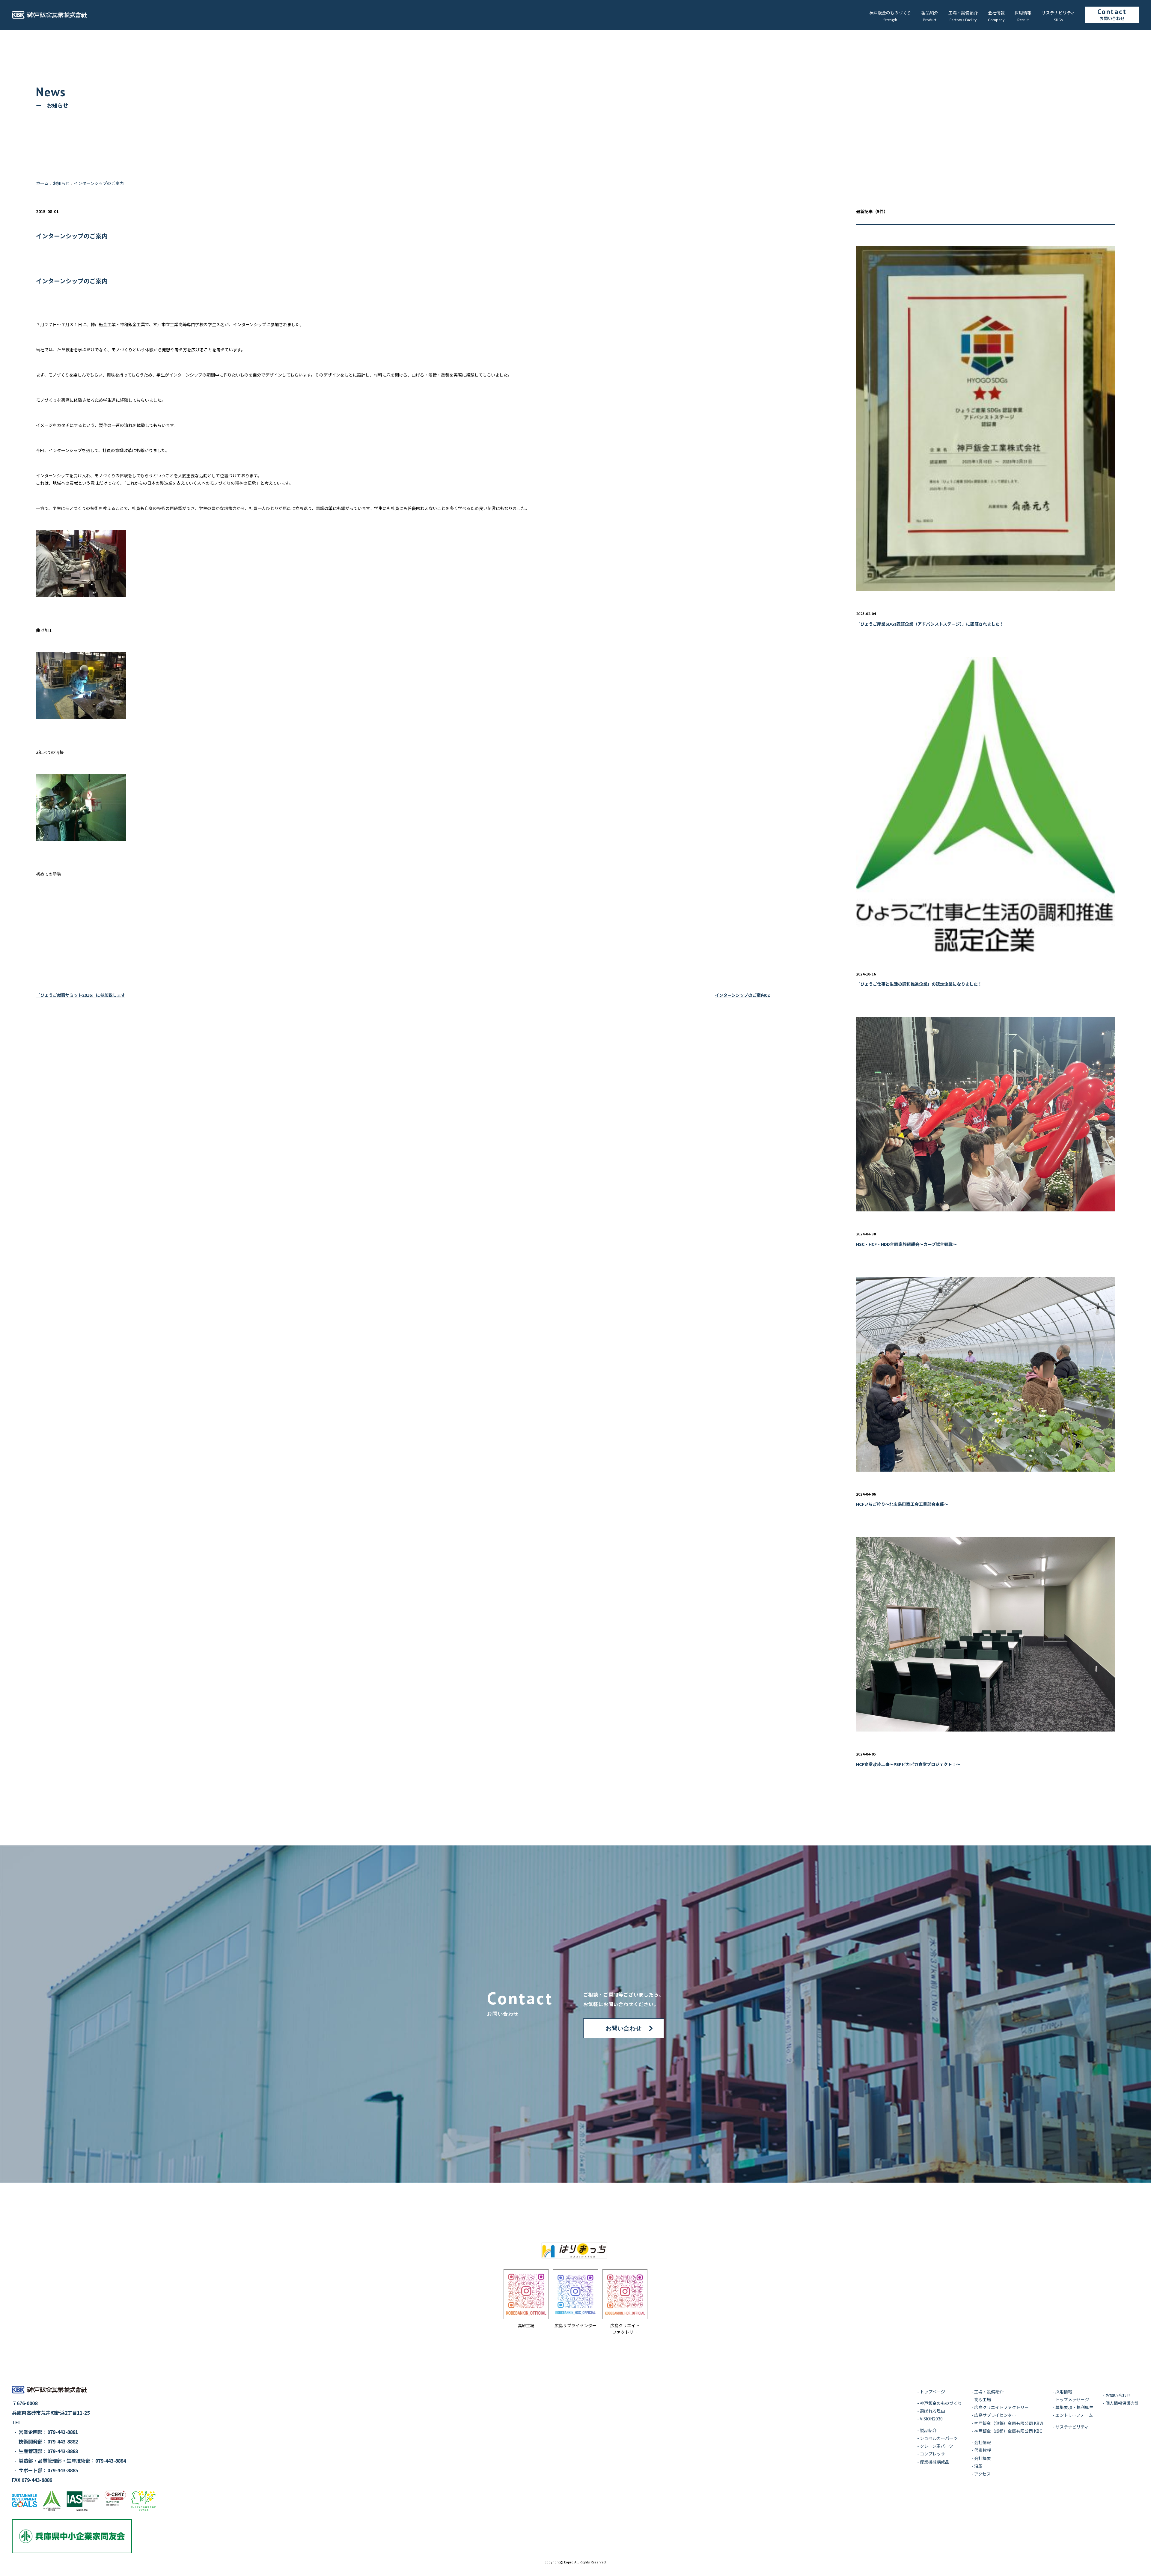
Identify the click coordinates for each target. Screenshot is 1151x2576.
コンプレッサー (935, 2454)
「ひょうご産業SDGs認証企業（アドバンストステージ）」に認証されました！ (930, 624)
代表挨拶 (983, 2450)
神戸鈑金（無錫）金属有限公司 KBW (1009, 2423)
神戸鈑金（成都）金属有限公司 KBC (1008, 2431)
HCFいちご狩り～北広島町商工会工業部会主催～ (902, 1504)
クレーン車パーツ (937, 2446)
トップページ (932, 2392)
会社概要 (983, 2458)
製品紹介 (930, 13)
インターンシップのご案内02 (742, 995)
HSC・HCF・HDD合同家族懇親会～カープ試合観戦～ (906, 1244)
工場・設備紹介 (989, 2392)
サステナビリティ (1058, 13)
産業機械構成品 (935, 2462)
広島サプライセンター (995, 2415)
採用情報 (1023, 13)
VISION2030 (931, 2419)
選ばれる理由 (932, 2411)
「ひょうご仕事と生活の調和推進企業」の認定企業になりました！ (919, 984)
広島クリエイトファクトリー (1001, 2407)
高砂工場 (983, 2399)
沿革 (978, 2466)
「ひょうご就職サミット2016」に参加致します (81, 995)
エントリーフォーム (1074, 2415)
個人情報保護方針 (1122, 2403)
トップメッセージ (1072, 2399)
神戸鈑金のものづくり (890, 13)
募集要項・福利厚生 (1074, 2407)
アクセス (982, 2474)
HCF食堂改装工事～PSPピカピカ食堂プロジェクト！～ (908, 1764)
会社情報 (996, 13)
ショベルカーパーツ (939, 2438)
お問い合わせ (1112, 18)
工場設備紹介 (963, 13)
